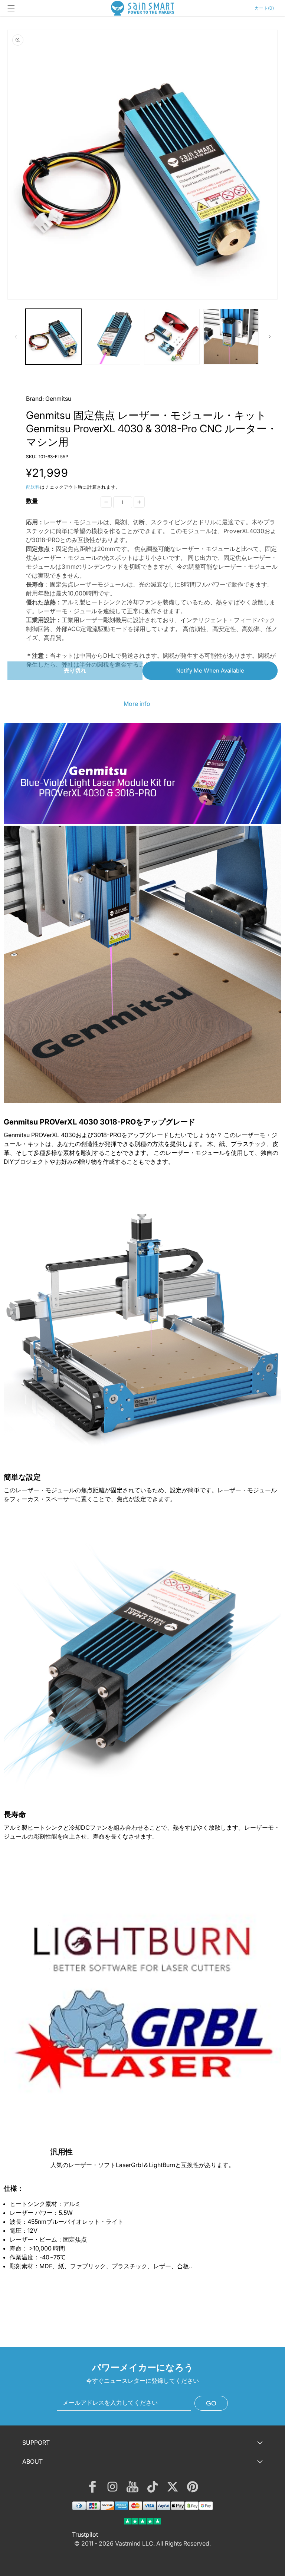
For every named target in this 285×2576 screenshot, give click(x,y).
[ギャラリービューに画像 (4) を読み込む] (231, 337)
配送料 (33, 487)
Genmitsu (58, 399)
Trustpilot (85, 2534)
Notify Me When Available (210, 671)
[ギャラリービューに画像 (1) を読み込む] (53, 337)
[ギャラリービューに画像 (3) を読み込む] (172, 337)
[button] (11, 8)
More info (137, 704)
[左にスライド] (16, 337)
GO (211, 2403)
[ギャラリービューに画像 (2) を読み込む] (113, 337)
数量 (32, 501)
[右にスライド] (269, 337)
